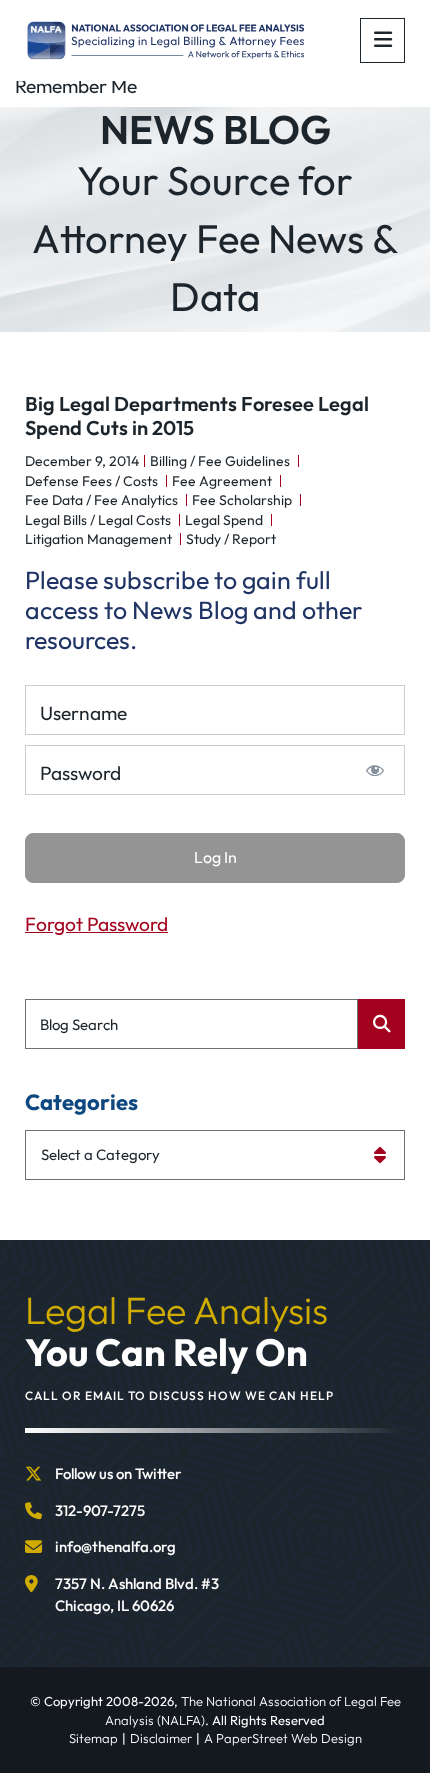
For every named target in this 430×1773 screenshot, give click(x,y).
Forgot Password (96, 924)
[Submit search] (381, 1024)
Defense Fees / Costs (91, 481)
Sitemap (93, 1738)
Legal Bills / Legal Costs (98, 520)
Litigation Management (98, 539)
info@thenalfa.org (115, 1546)
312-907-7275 (100, 1510)
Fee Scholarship (242, 500)
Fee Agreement (222, 481)
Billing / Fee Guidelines (220, 461)
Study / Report (231, 539)
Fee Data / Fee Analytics (101, 500)
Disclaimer (161, 1738)
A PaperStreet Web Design (283, 1738)
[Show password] (375, 770)
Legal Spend (224, 520)
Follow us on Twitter (118, 1473)
